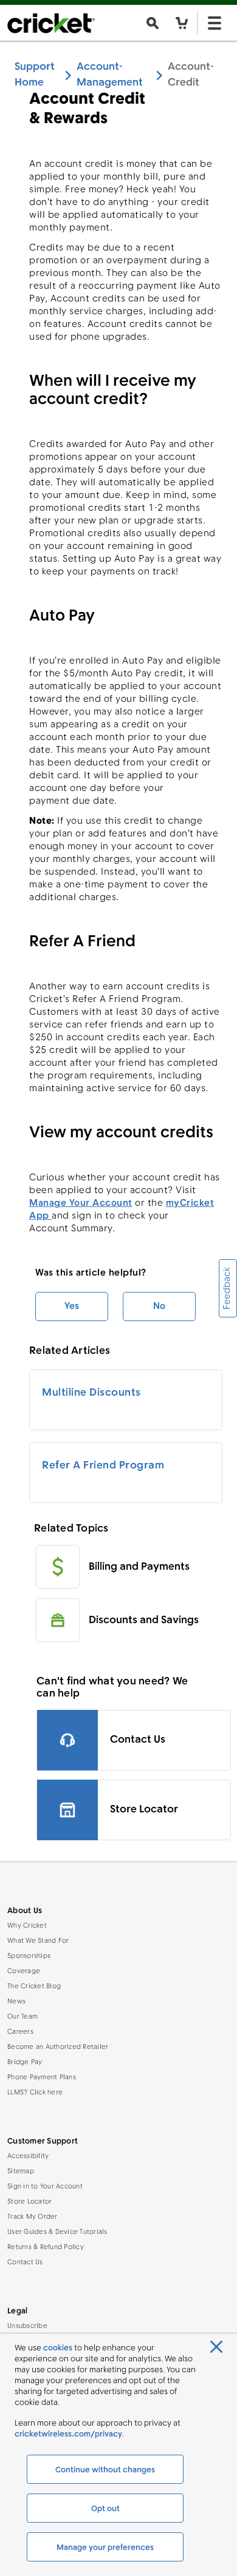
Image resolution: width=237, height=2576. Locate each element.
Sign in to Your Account (45, 2187)
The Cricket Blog (34, 1987)
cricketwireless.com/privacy (68, 2434)
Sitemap (21, 2172)
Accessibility (28, 2157)
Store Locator (29, 2202)
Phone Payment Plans (42, 2078)
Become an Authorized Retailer (58, 2047)
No (159, 1306)
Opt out (105, 2509)
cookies (58, 2348)
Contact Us (25, 2263)
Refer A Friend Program (103, 1466)
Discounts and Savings (144, 1620)
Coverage (24, 1972)
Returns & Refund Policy (46, 2248)
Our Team (22, 2017)
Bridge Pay (25, 2063)
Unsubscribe (27, 2326)
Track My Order (33, 2217)
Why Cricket (27, 1926)
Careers (20, 2032)
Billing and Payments (139, 1567)
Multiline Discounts (91, 1393)
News (16, 2002)
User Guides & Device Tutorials (57, 2232)
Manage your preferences (105, 2548)
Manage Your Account (81, 1203)
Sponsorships (29, 1956)
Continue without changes (105, 2470)
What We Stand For (38, 1941)
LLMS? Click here (35, 2093)
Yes (72, 1306)
